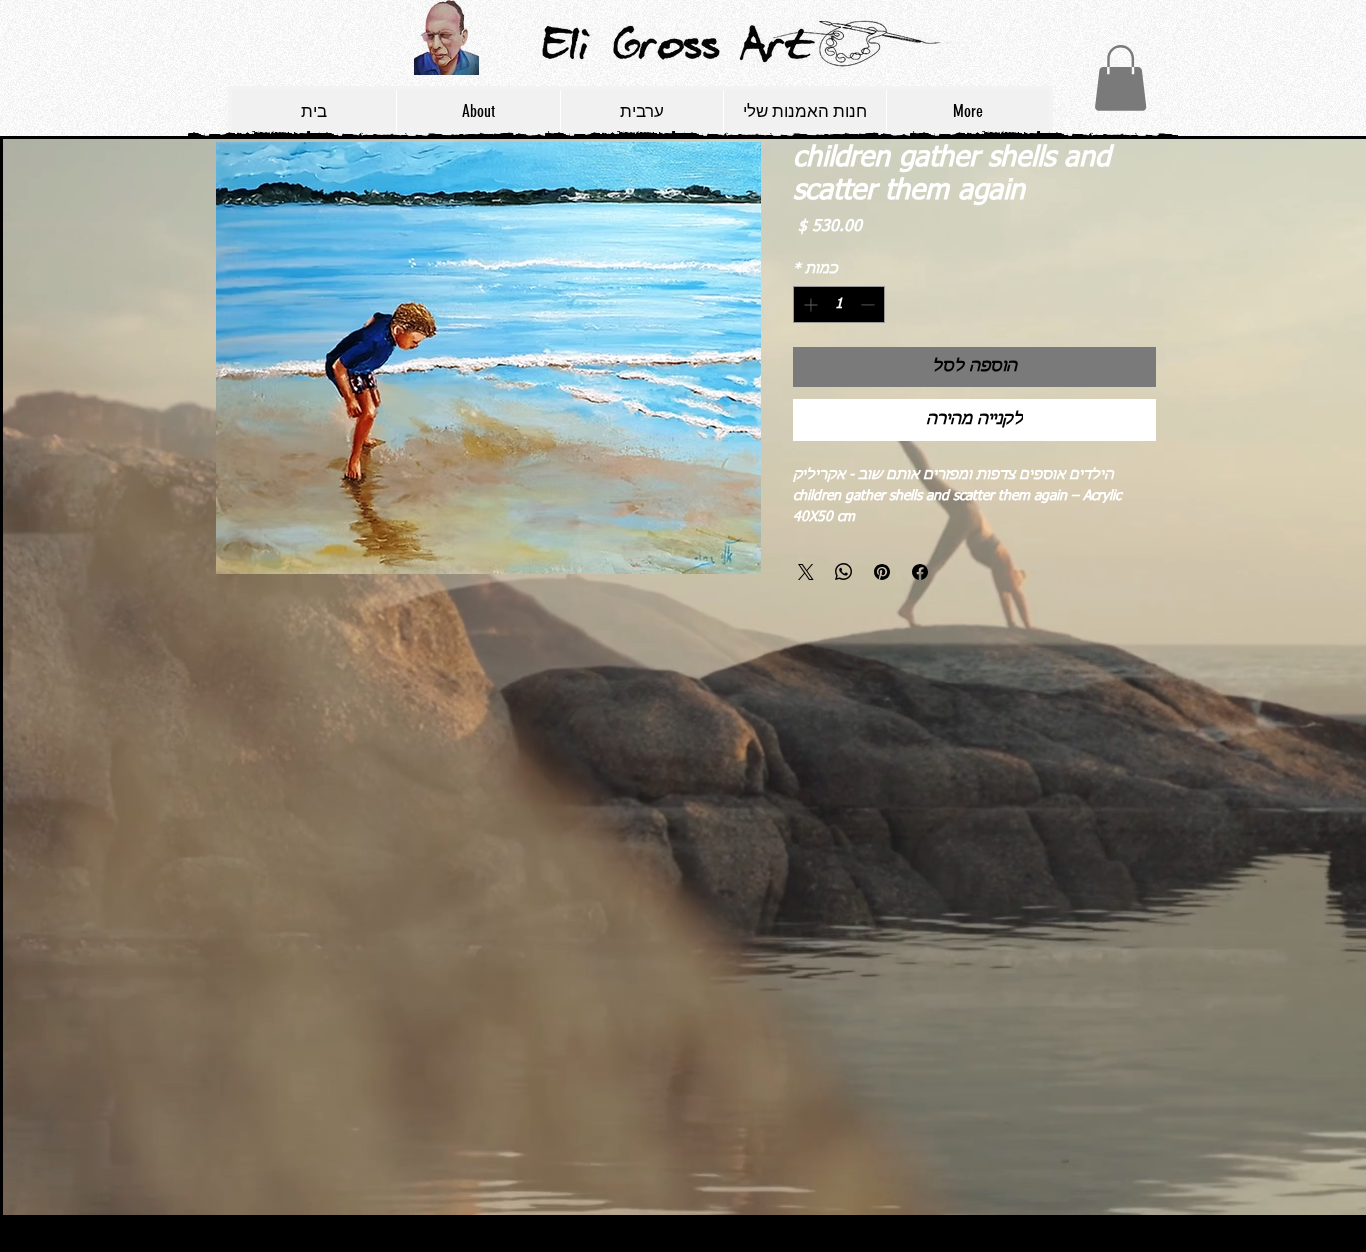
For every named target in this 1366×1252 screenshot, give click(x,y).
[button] (1120, 78)
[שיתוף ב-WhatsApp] (844, 572)
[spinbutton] (839, 304)
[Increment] (808, 304)
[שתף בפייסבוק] (920, 572)
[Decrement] (869, 304)
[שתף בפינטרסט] (882, 572)
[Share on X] (806, 572)
